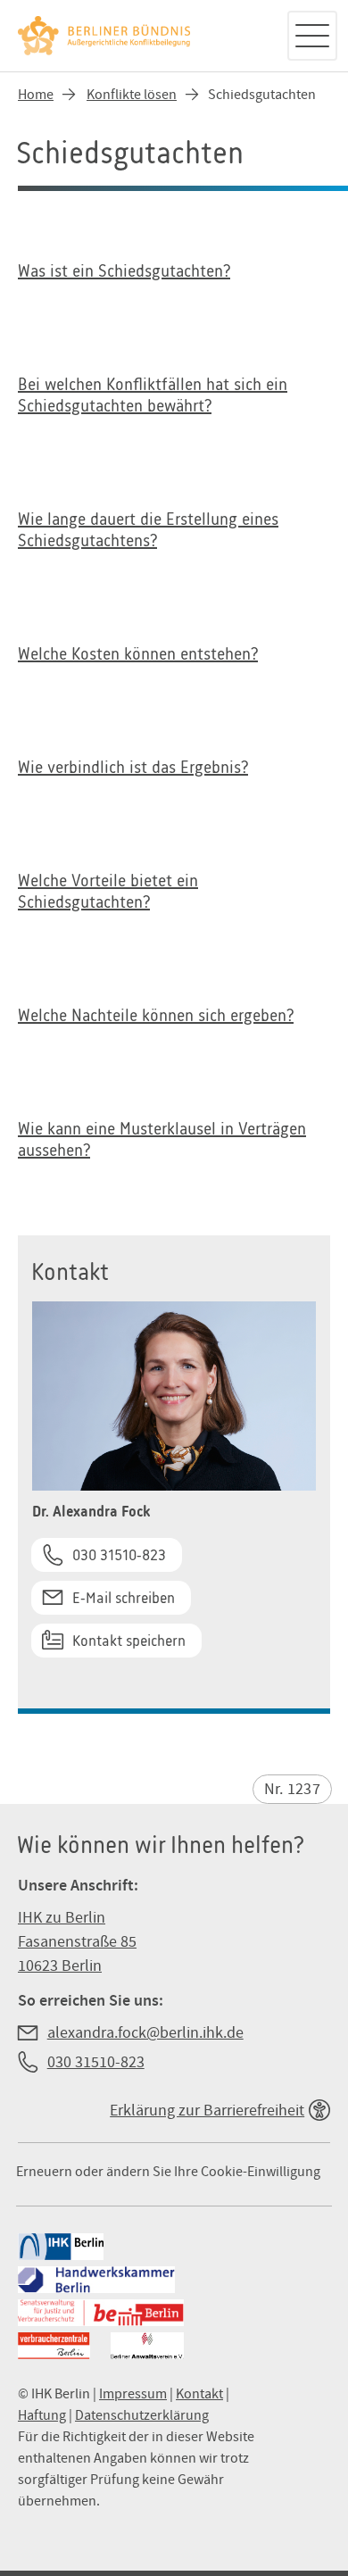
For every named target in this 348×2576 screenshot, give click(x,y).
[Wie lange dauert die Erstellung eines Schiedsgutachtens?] (174, 539)
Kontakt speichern (129, 1641)
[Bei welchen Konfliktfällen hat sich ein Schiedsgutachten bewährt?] (174, 404)
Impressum (133, 2394)
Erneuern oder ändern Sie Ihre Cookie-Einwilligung (168, 2172)
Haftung (42, 2415)
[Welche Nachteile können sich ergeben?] (174, 1025)
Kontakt (199, 2394)
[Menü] (312, 36)
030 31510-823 (119, 1555)
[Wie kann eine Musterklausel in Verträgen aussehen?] (174, 1149)
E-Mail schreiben (124, 1598)
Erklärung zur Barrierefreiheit (207, 2111)
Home (36, 95)
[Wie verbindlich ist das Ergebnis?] (174, 777)
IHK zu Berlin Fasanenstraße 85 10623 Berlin (77, 1942)
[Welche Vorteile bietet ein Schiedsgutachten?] (174, 901)
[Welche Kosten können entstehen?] (174, 663)
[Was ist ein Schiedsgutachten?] (174, 280)
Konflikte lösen (132, 95)
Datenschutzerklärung (142, 2415)
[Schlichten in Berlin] (143, 36)
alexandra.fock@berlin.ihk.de (145, 2033)
